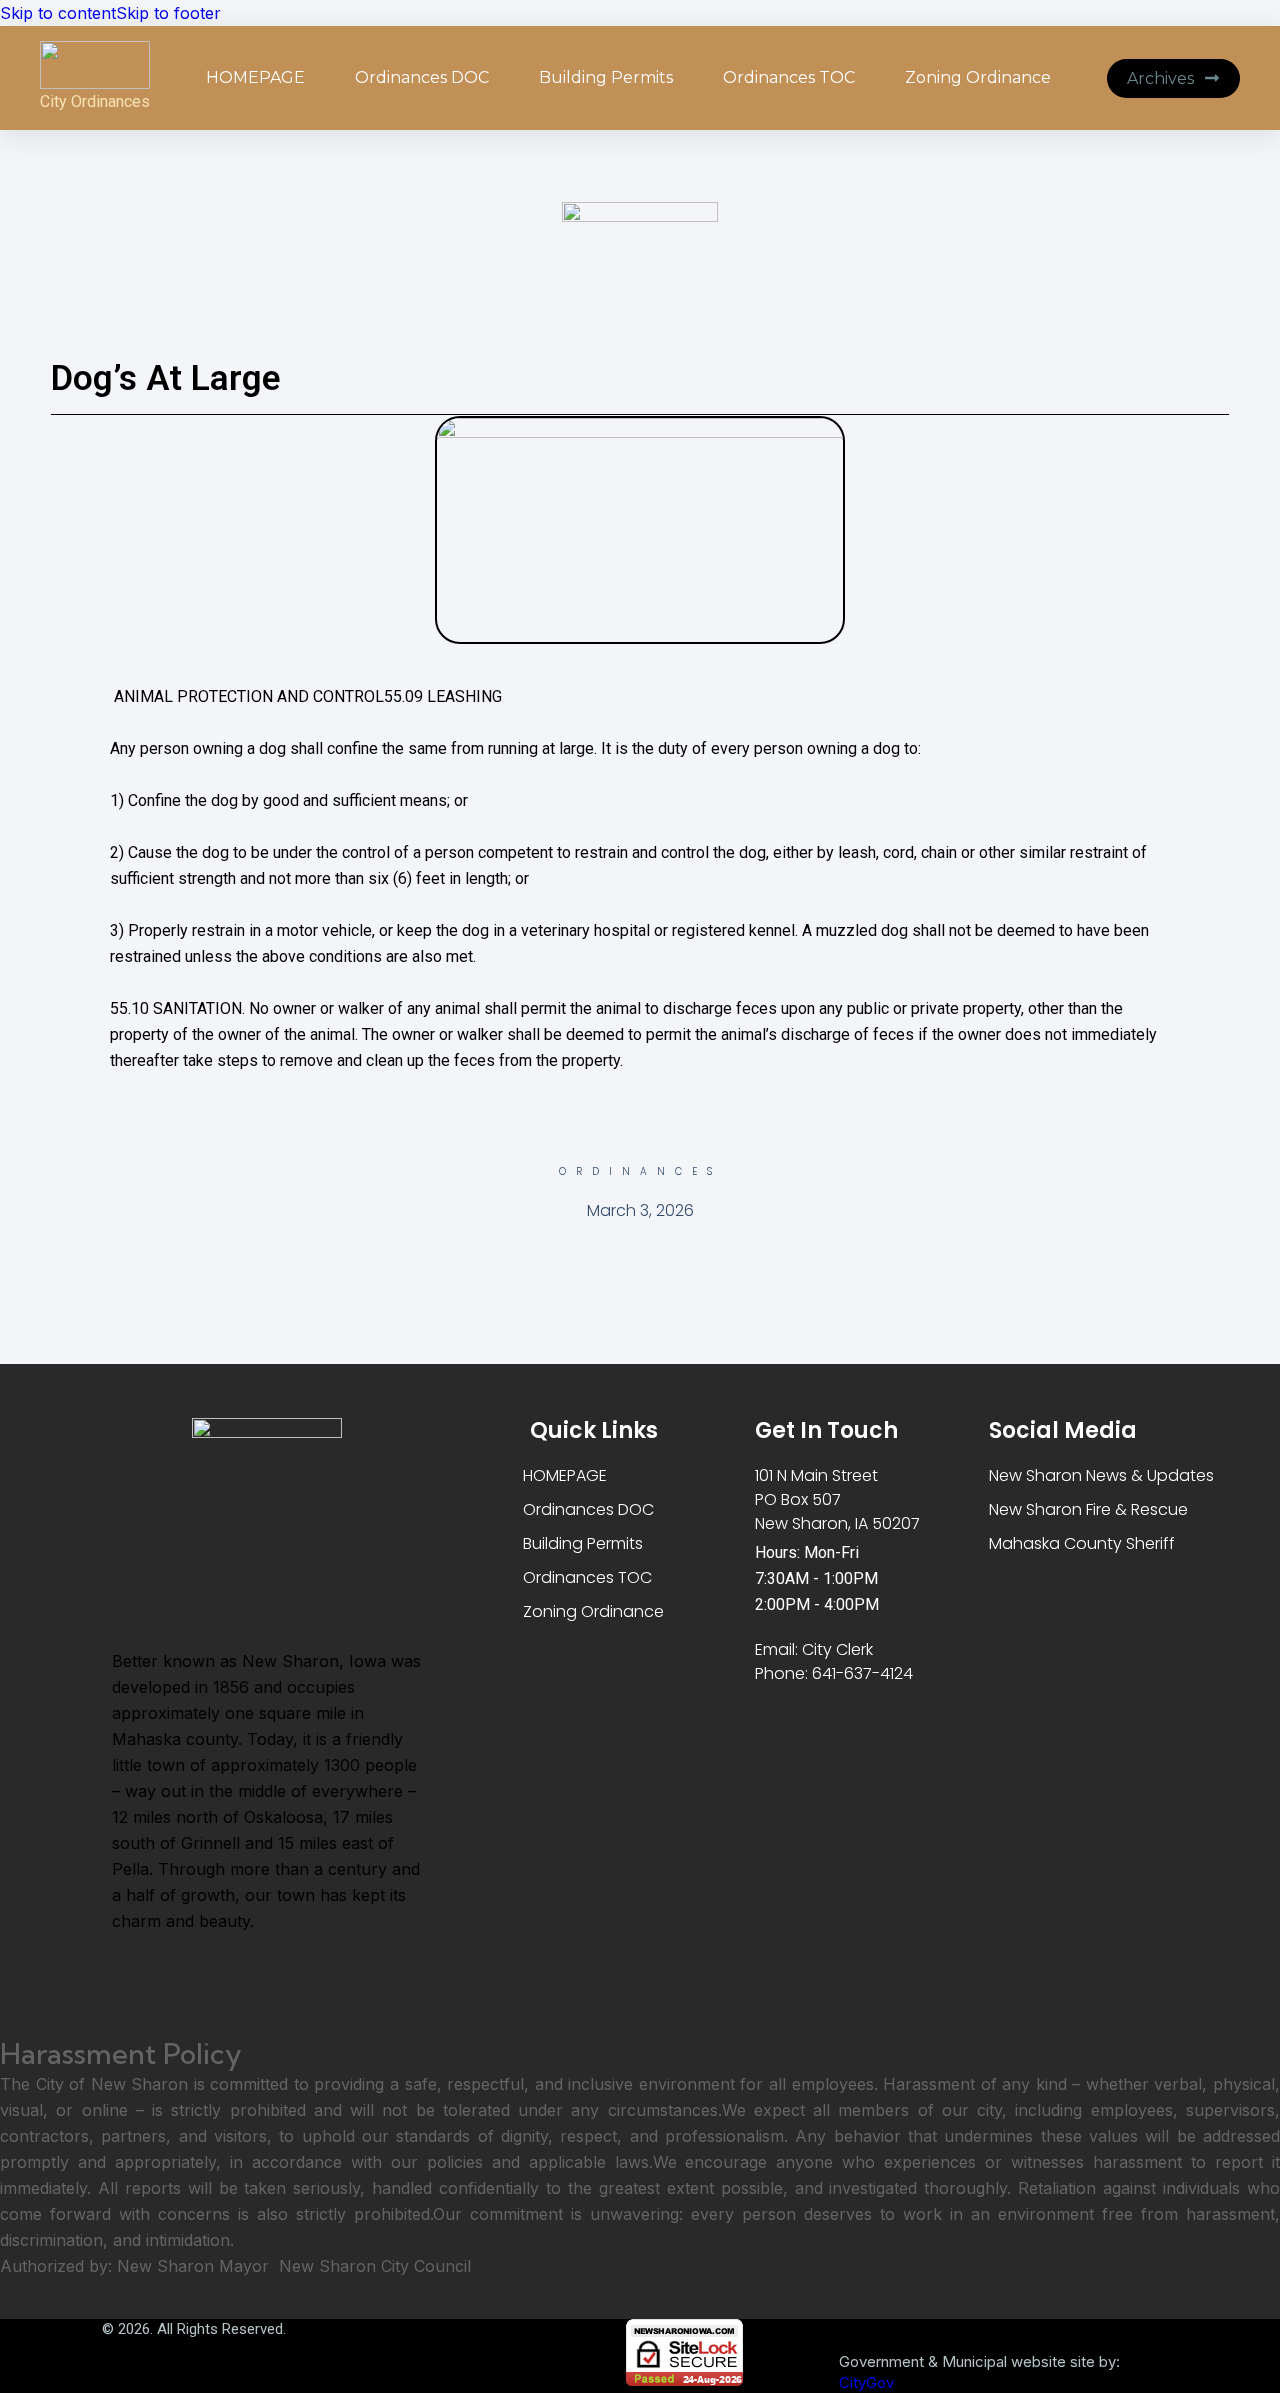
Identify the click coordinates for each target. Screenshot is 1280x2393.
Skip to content (58, 13)
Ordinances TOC (789, 77)
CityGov (866, 2382)
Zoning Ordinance (978, 77)
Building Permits (606, 77)
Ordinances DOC (422, 77)
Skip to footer (168, 13)
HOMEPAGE (255, 77)
